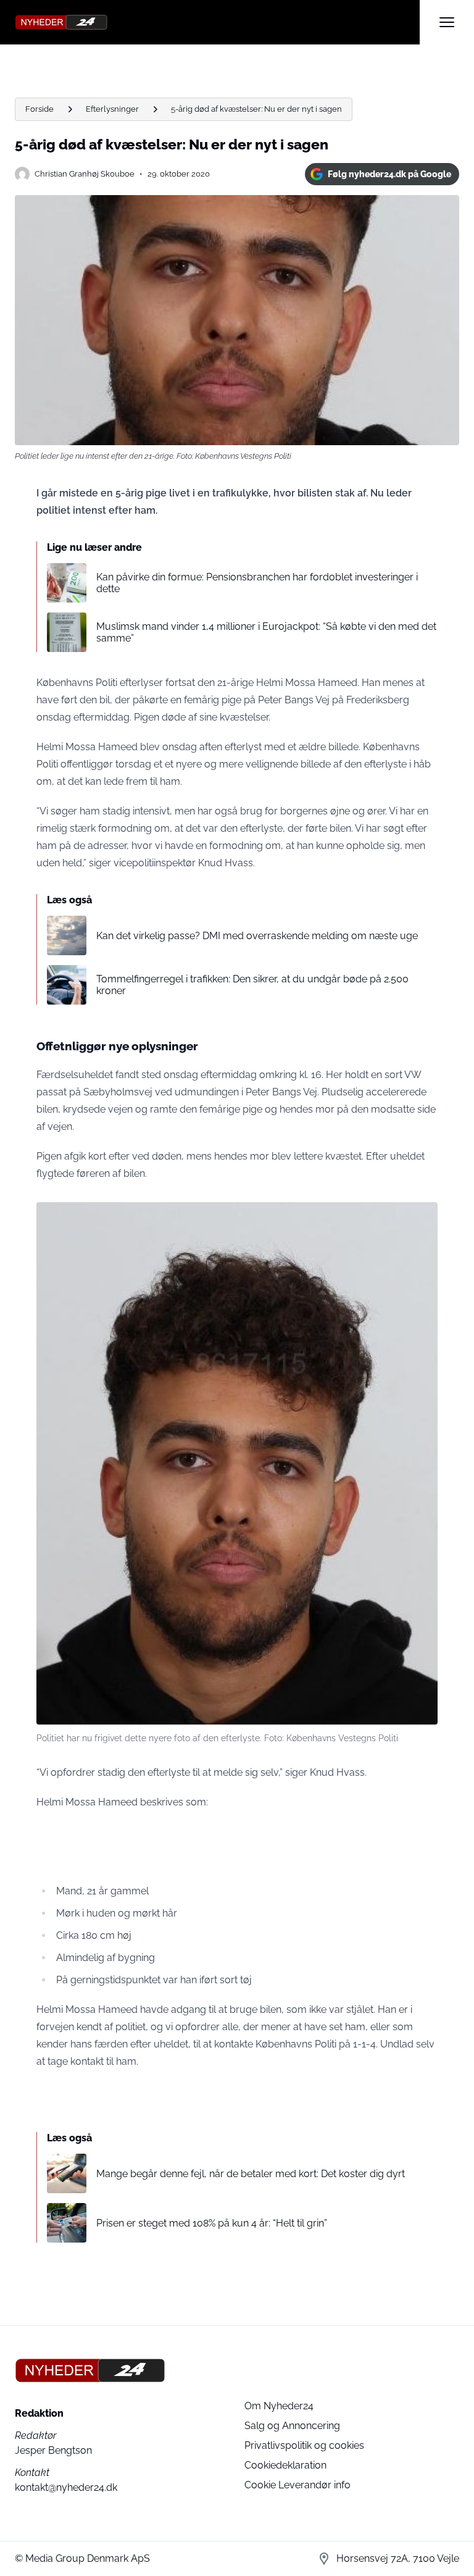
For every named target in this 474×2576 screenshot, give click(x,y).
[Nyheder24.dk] (217, 22)
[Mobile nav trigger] (447, 22)
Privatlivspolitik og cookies (304, 2445)
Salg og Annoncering (292, 2426)
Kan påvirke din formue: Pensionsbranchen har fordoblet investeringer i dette (257, 583)
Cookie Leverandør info (297, 2485)
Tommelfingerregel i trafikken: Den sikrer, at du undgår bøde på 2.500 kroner (252, 985)
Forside (39, 109)
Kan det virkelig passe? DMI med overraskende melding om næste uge (257, 936)
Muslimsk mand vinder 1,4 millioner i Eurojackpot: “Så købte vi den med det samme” (266, 632)
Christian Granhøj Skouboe (85, 174)
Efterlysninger (112, 109)
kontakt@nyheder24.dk (66, 2487)
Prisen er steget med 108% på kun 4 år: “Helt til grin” (212, 2223)
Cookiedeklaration (285, 2465)
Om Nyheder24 (279, 2406)
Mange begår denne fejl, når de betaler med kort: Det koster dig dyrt (251, 2174)
